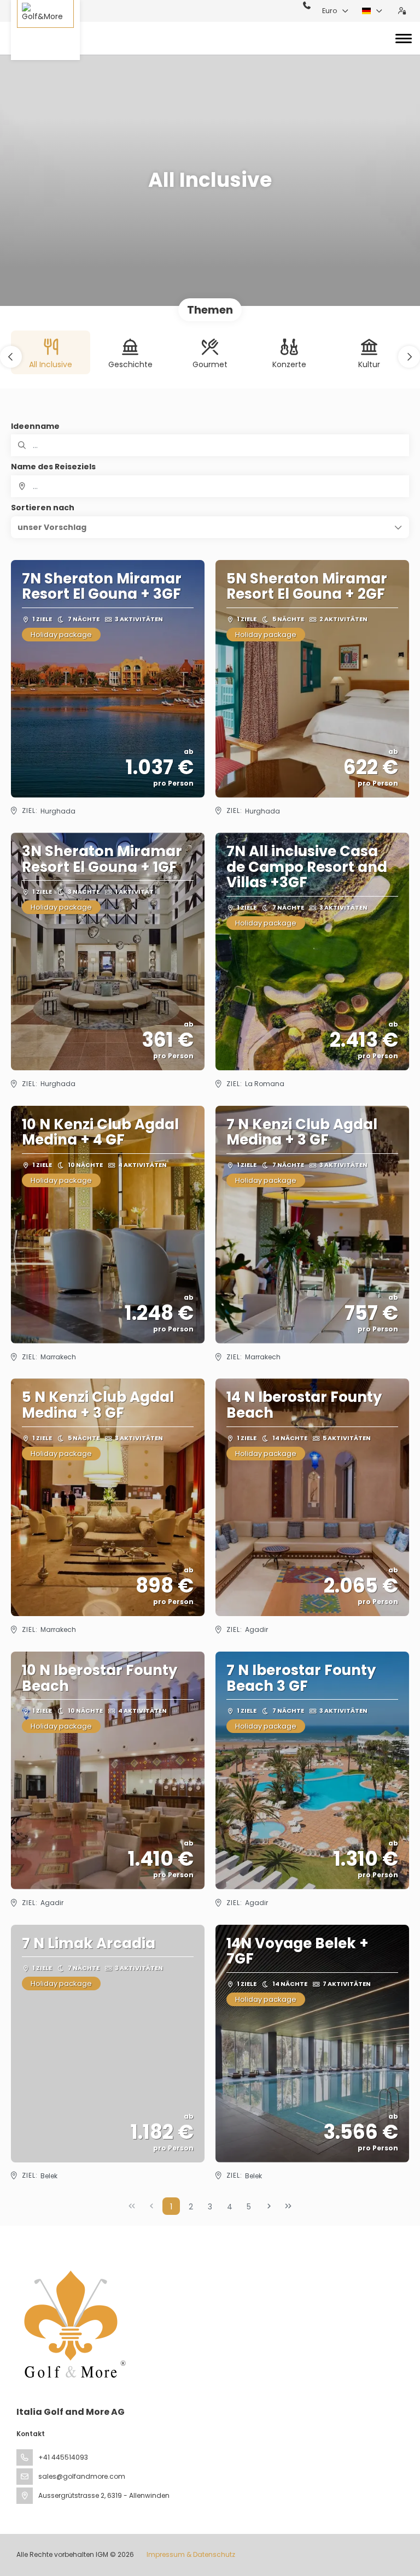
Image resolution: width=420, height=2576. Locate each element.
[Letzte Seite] (288, 2206)
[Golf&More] (45, 30)
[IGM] (72, 2324)
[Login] (402, 11)
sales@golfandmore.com (82, 2476)
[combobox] (210, 486)
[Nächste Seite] (269, 2206)
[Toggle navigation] (404, 38)
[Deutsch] (373, 11)
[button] (11, 357)
